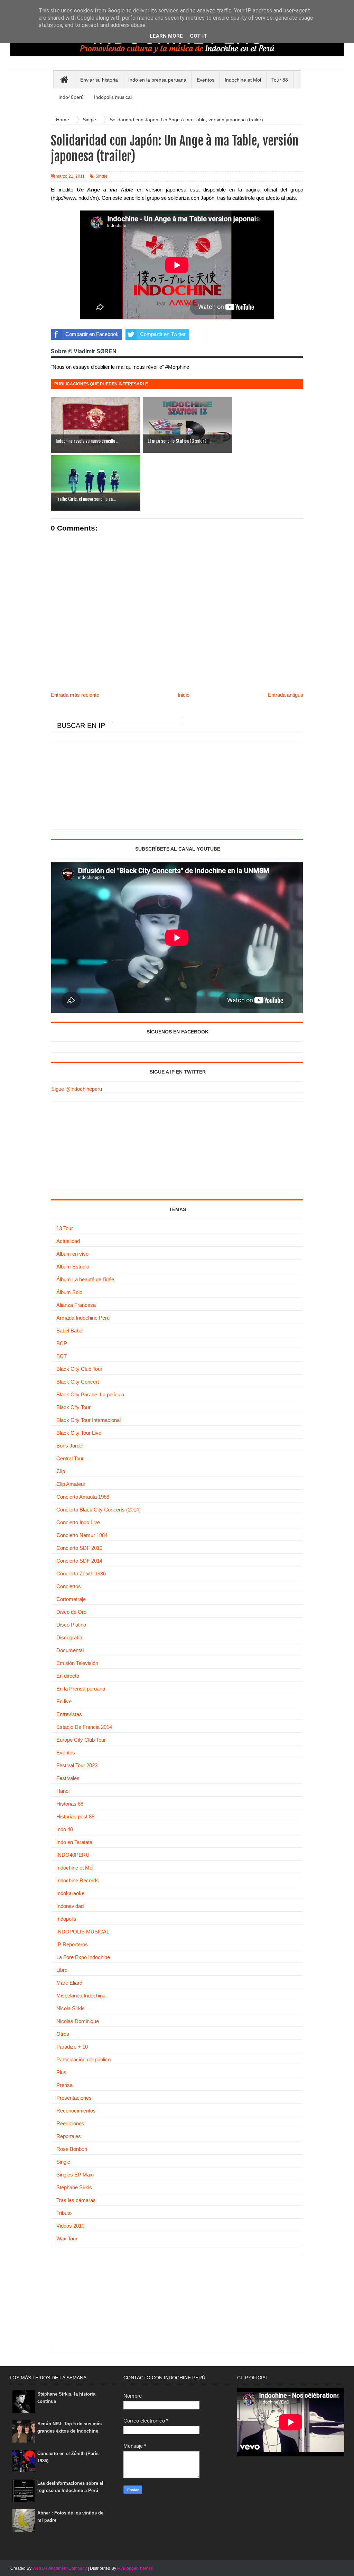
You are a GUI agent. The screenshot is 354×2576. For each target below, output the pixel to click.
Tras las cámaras (76, 2200)
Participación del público (83, 2059)
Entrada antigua (286, 695)
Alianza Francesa (76, 1305)
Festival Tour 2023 (77, 1765)
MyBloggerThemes (135, 2568)
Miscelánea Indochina (81, 1996)
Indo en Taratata (74, 1842)
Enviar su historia (99, 80)
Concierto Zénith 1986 (81, 1573)
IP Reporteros (72, 1944)
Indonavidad (70, 1906)
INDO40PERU (73, 1855)
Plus (61, 2072)
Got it (199, 36)
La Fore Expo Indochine (83, 1957)
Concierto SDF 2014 (79, 1561)
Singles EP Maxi (75, 2175)
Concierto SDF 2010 (79, 1548)
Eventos (66, 1753)
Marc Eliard (69, 1983)
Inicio (184, 695)
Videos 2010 (70, 2226)
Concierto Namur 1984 (82, 1535)
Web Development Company (60, 2568)
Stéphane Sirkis (74, 2187)
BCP (62, 1343)
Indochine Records (78, 1880)
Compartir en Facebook (92, 334)
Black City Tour (73, 1407)
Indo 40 (65, 1829)
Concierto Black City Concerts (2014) (99, 1510)
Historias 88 (70, 1804)
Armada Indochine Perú (83, 1318)
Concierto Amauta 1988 (83, 1497)
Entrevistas (69, 1714)
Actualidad (68, 1241)
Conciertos (69, 1586)
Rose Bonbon (72, 2149)
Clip (61, 1471)
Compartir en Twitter (163, 334)
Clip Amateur (71, 1484)
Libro (62, 1970)
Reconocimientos (76, 2111)
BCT (62, 1356)
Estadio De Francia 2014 (84, 1727)
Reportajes (69, 2136)
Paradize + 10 (72, 2047)
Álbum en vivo (72, 1254)
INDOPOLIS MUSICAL (83, 1932)
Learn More (166, 36)
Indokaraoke (70, 1893)
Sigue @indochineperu (77, 1089)
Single (101, 176)
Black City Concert (78, 1382)
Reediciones (70, 2123)
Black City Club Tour (79, 1369)
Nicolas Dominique (78, 2021)
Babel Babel (70, 1331)
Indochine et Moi (75, 1868)
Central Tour (70, 1458)
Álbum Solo (69, 1292)
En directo (68, 1676)
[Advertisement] (103, 785)
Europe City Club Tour (81, 1740)
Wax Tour (67, 2238)
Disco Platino (71, 1625)
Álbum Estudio (73, 1267)
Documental (70, 1650)
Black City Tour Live (79, 1433)
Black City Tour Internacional (88, 1420)
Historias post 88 (75, 1816)
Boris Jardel (70, 1446)
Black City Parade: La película (90, 1394)
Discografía (69, 1637)
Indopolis (66, 1919)
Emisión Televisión (77, 1663)
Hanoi (63, 1791)
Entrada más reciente (75, 695)
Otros (63, 2034)
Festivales (68, 1778)
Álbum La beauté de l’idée (85, 1279)
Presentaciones (74, 2098)
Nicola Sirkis (71, 2008)
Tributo (64, 2213)
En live (64, 1701)
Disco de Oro (71, 1612)
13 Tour (65, 1228)
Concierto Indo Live (78, 1522)
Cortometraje (71, 1599)
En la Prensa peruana (81, 1689)
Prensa (64, 2085)
